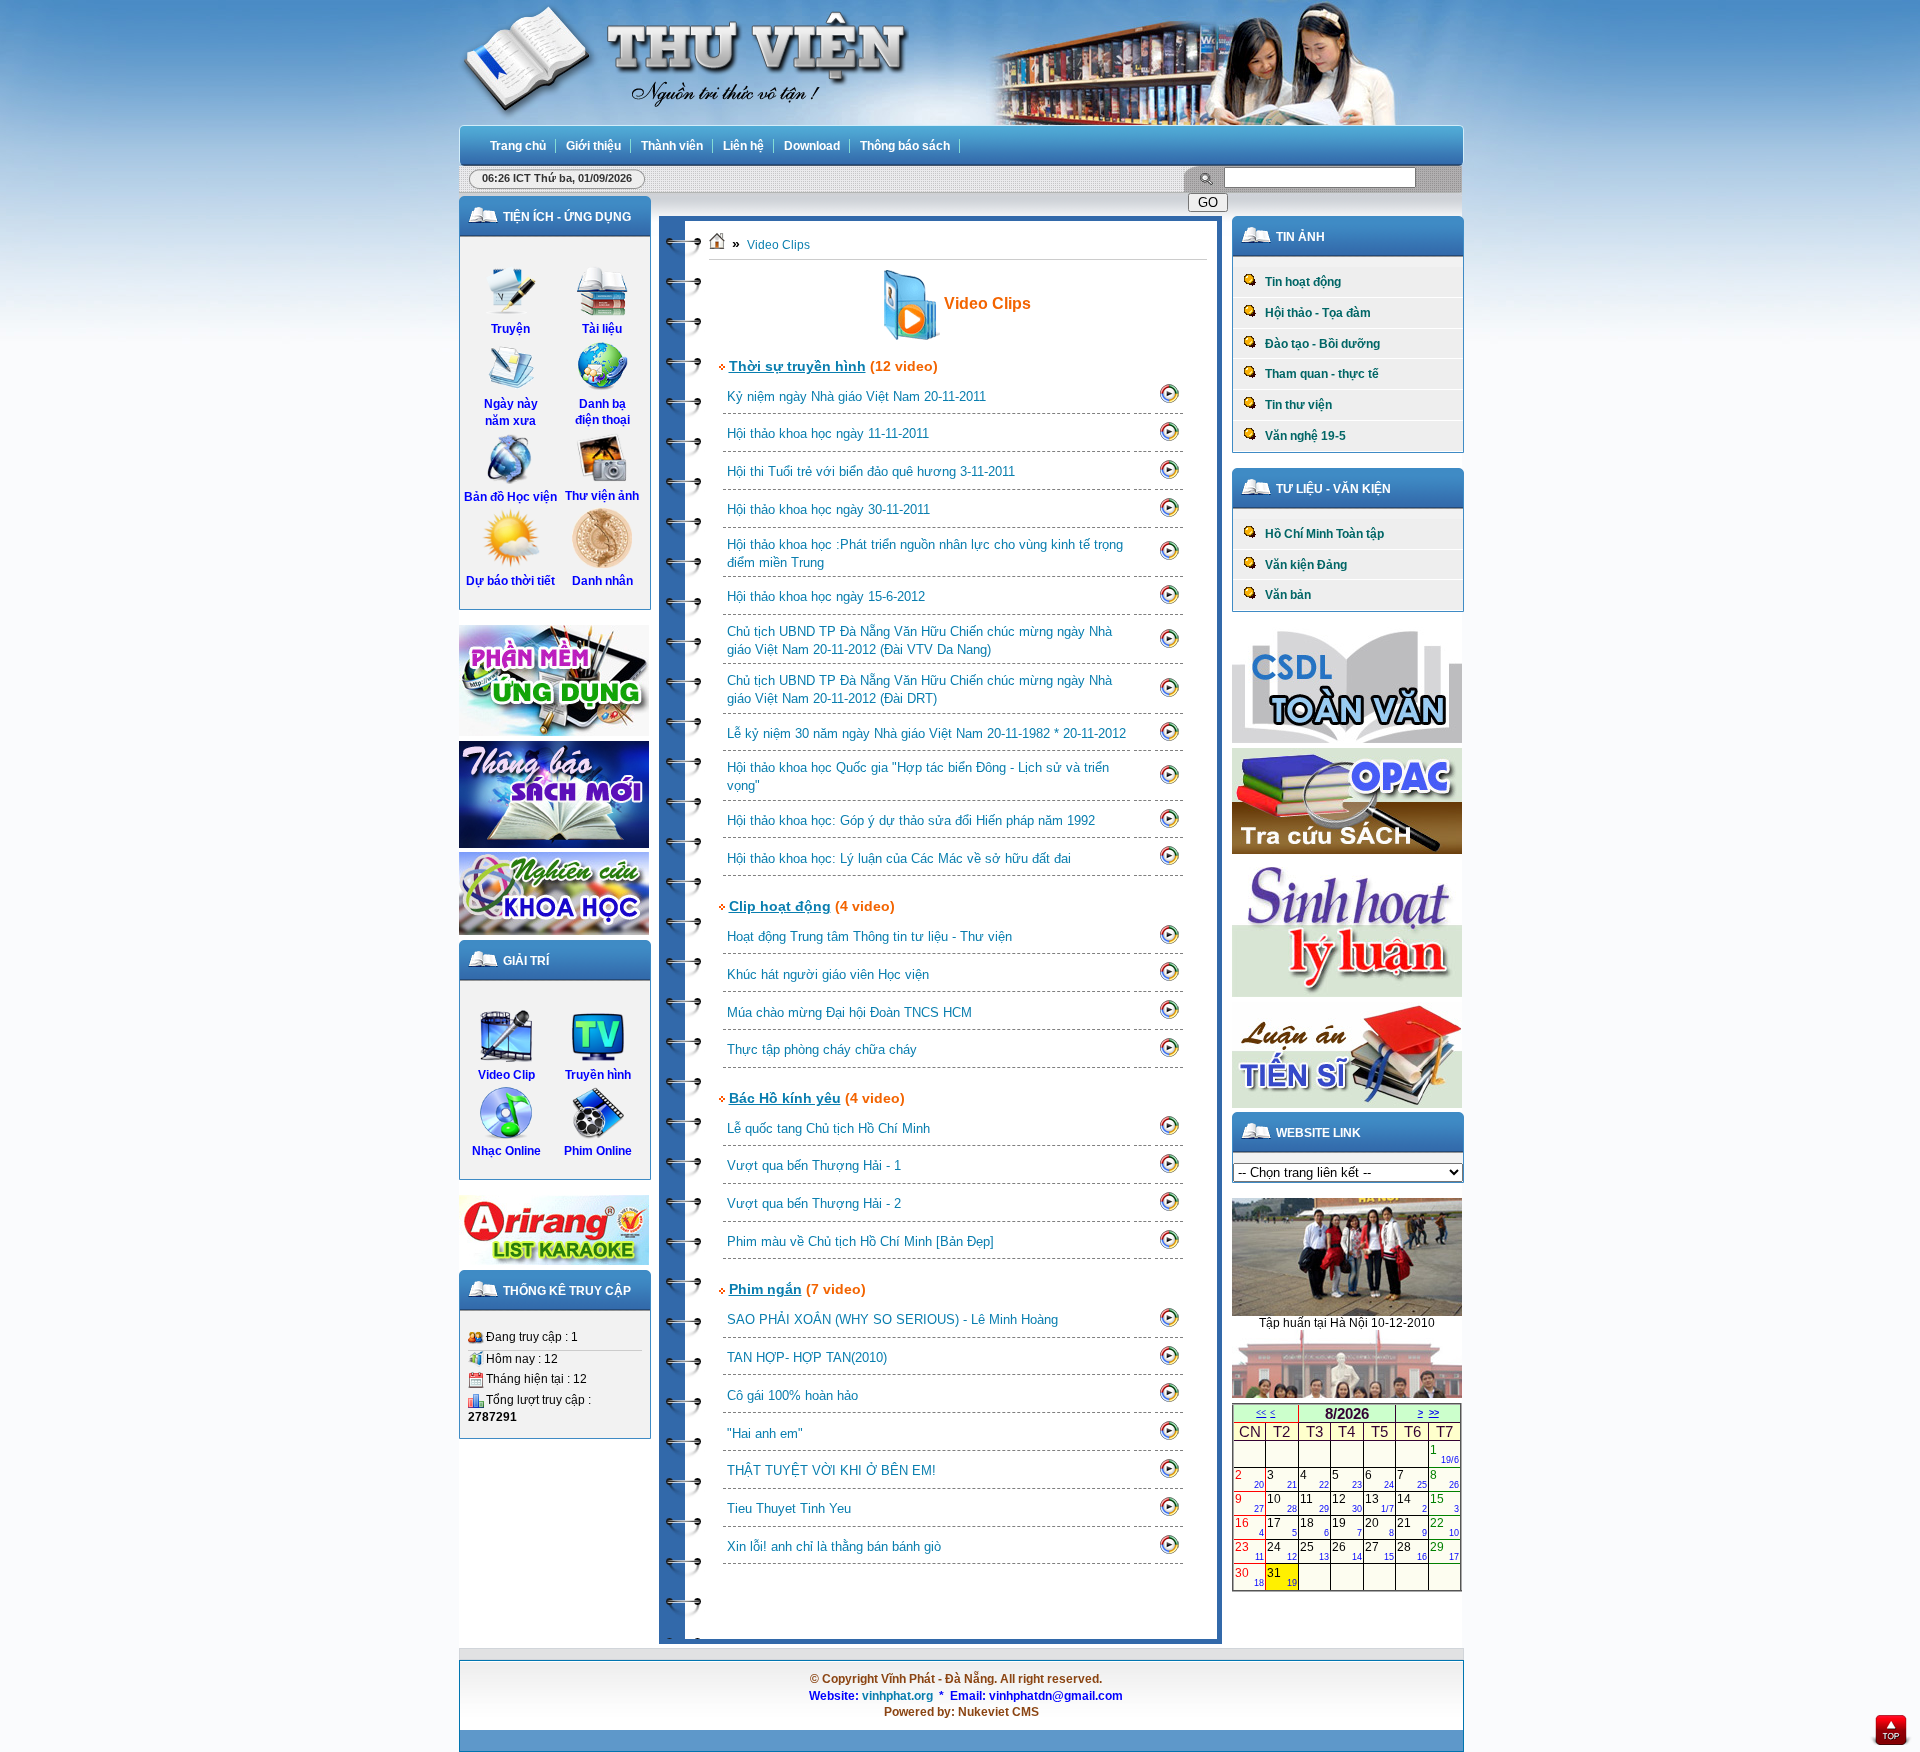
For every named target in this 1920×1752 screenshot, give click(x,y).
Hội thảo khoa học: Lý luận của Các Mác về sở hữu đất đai (899, 858)
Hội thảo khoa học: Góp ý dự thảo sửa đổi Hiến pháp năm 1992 (911, 820)
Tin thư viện (1294, 405)
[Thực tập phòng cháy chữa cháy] (1169, 1054)
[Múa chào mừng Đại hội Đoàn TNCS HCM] (1169, 1016)
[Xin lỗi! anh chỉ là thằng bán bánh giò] (1169, 1551)
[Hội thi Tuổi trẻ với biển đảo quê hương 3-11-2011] (1169, 476)
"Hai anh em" (765, 1433)
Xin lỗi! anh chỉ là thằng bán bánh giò (834, 1546)
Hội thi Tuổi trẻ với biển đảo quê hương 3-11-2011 (871, 471)
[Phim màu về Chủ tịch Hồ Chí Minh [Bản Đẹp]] (1169, 1246)
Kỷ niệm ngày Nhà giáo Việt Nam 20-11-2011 (856, 396)
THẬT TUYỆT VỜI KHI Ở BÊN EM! (831, 1470)
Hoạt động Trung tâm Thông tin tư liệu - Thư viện (869, 936)
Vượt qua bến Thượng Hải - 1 (814, 1165)
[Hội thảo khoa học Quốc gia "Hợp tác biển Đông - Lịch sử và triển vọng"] (1169, 781)
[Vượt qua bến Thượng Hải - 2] (1169, 1208)
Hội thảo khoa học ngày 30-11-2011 (828, 509)
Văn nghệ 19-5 (1301, 436)
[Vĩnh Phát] (684, 59)
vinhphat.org (897, 1696)
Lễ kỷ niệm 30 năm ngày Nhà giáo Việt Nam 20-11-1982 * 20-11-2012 (926, 733)
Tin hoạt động (1298, 282)
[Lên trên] (1891, 1732)
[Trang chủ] (717, 245)
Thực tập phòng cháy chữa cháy (822, 1049)
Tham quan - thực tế (1317, 374)
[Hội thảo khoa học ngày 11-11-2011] (1169, 438)
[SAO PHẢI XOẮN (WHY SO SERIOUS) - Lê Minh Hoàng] (1169, 1324)
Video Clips (778, 245)
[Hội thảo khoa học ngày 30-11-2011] (1169, 514)
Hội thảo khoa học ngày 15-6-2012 (826, 596)
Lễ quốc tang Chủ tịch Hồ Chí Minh (828, 1128)
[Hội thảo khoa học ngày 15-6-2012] (1169, 601)
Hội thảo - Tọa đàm (1313, 313)
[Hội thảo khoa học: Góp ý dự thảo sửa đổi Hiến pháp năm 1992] (1169, 825)
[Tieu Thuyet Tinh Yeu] (1169, 1513)
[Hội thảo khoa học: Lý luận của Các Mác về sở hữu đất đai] (1169, 862)
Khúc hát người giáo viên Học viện (828, 974)
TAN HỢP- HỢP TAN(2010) (807, 1357)
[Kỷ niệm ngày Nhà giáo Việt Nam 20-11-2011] (1169, 400)
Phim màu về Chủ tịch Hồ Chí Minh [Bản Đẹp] (860, 1241)
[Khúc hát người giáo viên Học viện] (1169, 978)
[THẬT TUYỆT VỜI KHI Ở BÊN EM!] (1169, 1475)
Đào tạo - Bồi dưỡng (1318, 344)
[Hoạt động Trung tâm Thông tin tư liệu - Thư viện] (1169, 941)
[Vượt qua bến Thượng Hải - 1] (1169, 1170)
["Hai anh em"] (1169, 1437)
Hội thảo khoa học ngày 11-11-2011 (828, 433)
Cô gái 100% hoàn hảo (792, 1395)
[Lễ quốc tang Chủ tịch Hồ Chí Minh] (1169, 1132)
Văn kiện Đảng (1301, 565)
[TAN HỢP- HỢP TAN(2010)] (1169, 1362)
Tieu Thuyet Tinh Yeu (789, 1508)
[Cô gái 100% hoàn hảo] (1169, 1399)
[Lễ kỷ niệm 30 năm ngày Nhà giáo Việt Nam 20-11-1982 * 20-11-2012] (1169, 738)
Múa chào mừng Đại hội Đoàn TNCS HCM (849, 1012)
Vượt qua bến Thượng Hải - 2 (814, 1203)
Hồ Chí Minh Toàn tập (1320, 534)
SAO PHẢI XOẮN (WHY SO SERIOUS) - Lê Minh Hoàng (892, 1319)
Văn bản (1283, 595)
